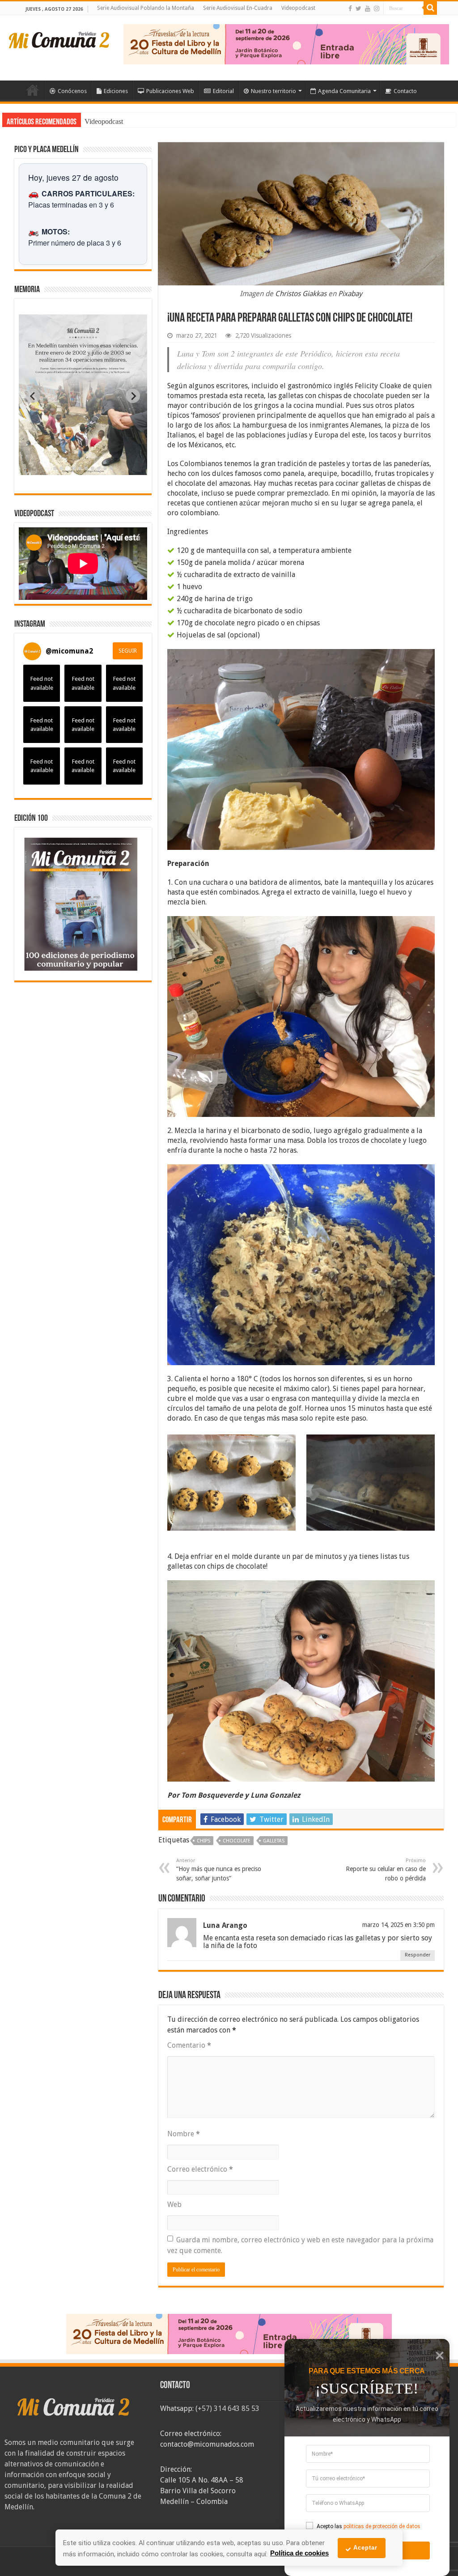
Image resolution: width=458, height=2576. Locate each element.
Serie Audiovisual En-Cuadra (238, 8)
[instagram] (377, 8)
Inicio (33, 90)
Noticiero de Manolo (114, 121)
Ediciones (116, 91)
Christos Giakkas (301, 294)
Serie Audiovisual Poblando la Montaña (146, 8)
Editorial (223, 91)
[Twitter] (358, 8)
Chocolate (237, 1841)
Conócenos (72, 91)
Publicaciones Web (170, 91)
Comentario (189, 2045)
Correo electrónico (200, 2169)
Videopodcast (298, 8)
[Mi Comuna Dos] (59, 39)
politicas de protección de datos (382, 2526)
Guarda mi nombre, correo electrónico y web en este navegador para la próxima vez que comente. (300, 2245)
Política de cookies (299, 2553)
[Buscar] (430, 8)
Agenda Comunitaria (344, 91)
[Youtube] (368, 8)
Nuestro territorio (274, 91)
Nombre (184, 2134)
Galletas (274, 1841)
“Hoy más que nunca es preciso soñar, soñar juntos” (219, 1870)
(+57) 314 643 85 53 (227, 2408)
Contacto (405, 91)
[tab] (55, 468)
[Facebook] (350, 8)
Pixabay (350, 294)
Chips (204, 1841)
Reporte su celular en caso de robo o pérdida (386, 1870)
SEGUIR (128, 651)
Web (174, 2205)
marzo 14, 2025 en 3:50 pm (399, 1925)
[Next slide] (133, 396)
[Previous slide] (33, 396)
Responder (418, 1955)
